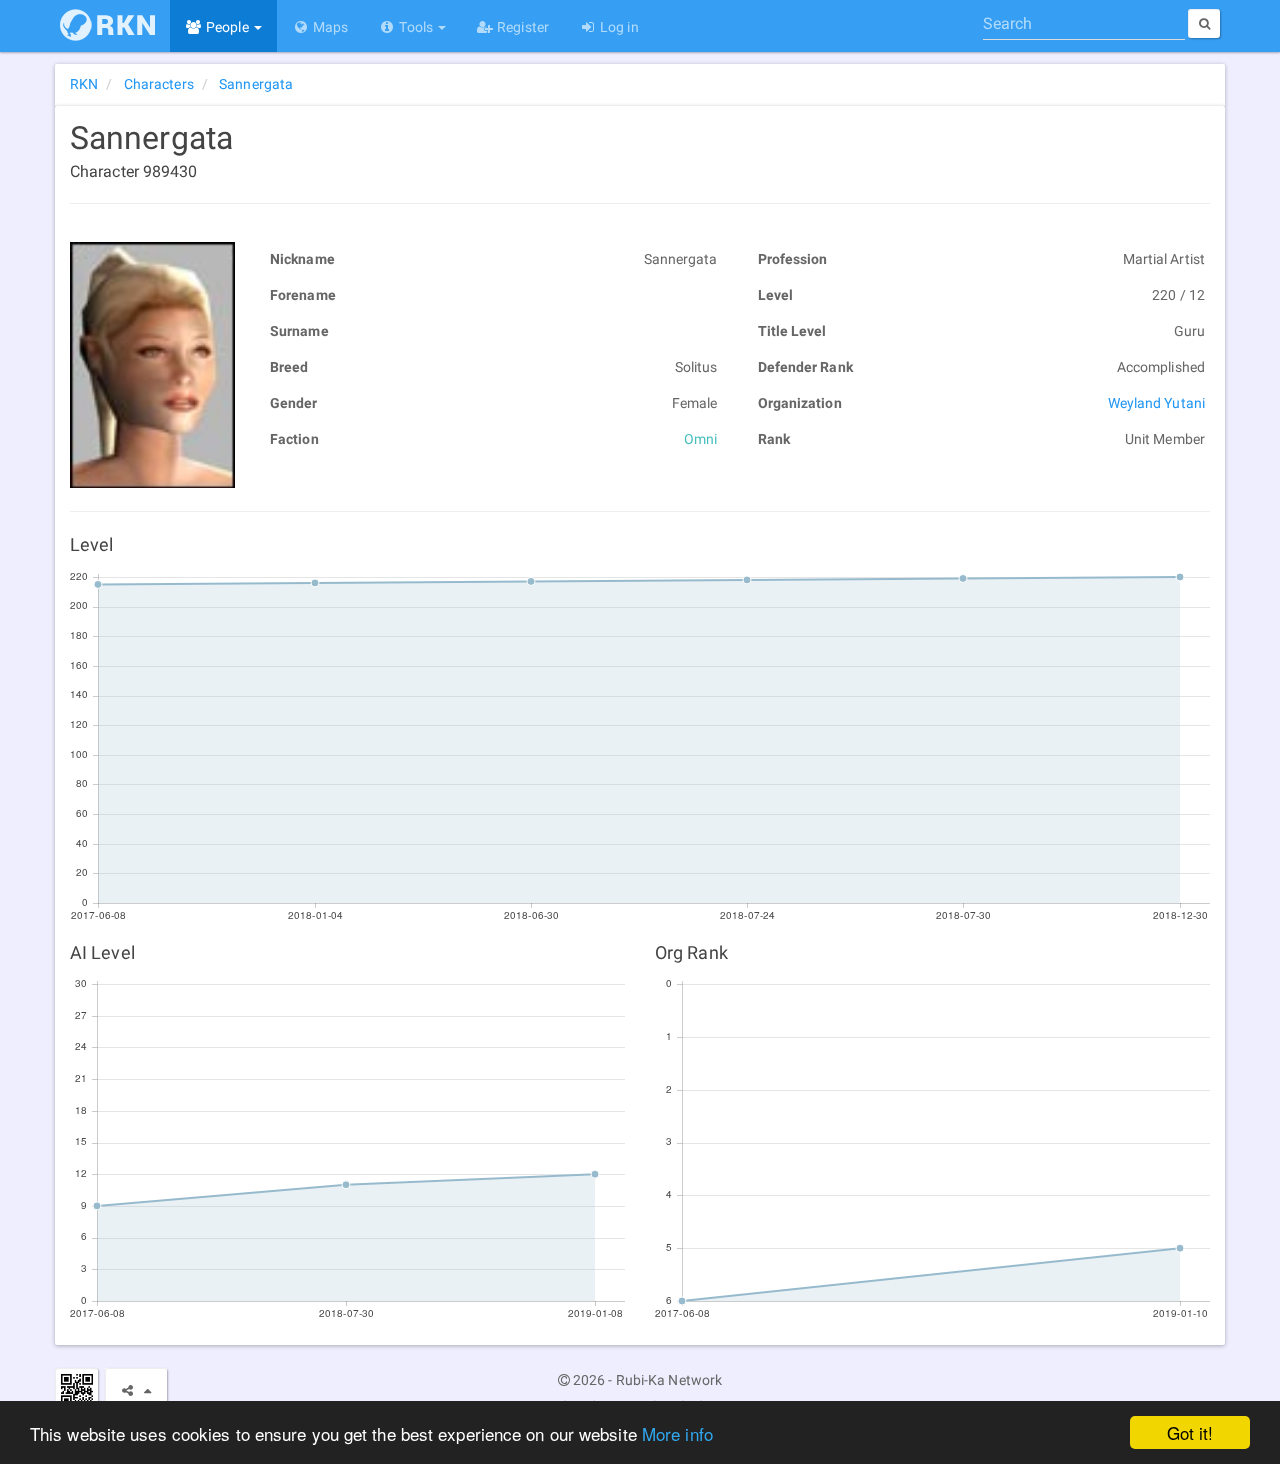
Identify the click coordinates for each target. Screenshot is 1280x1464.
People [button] (227, 27)
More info (677, 1433)
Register (521, 27)
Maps (329, 27)
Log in (618, 27)
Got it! (1190, 1432)
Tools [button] (416, 27)
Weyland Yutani (1156, 403)
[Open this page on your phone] (76, 1389)
